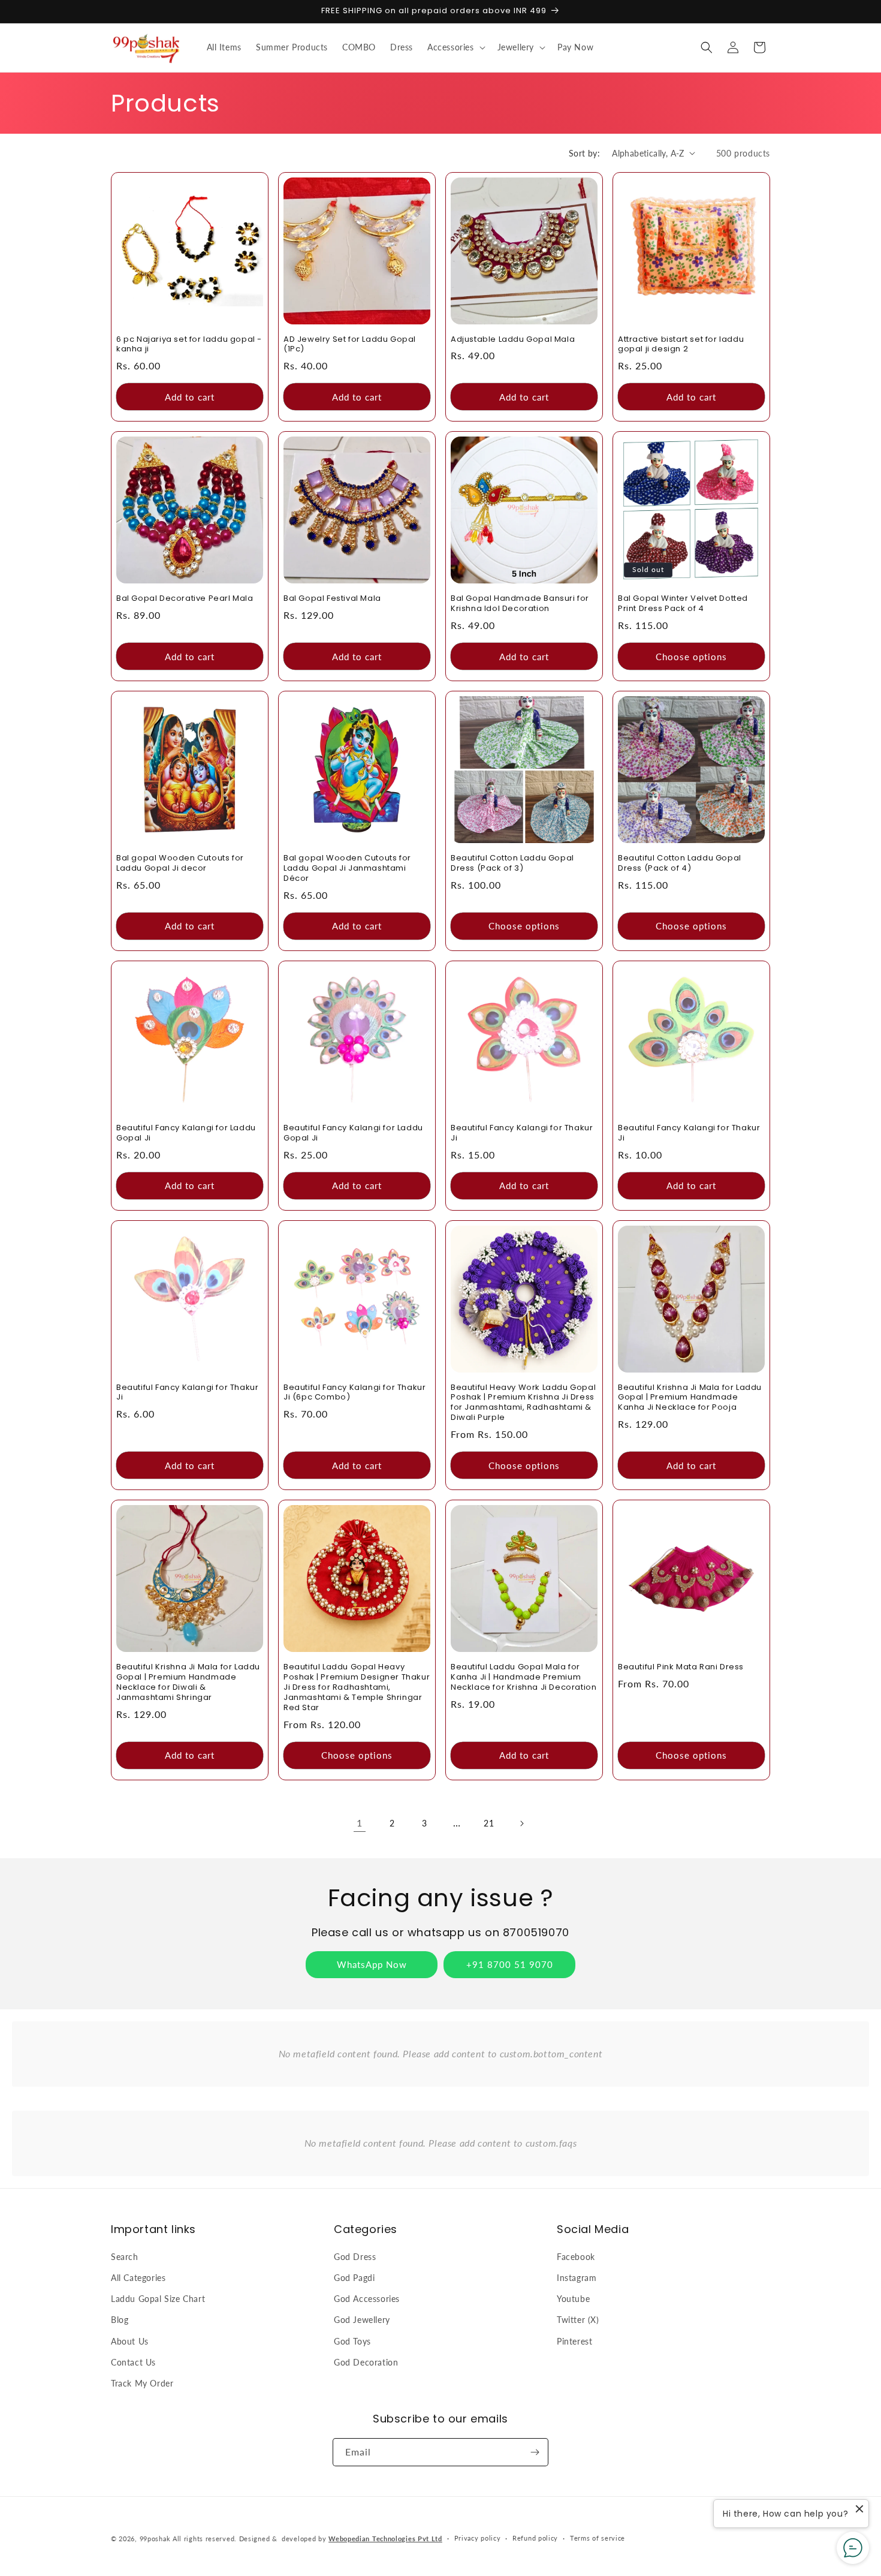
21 (489, 1823)
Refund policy (535, 2538)
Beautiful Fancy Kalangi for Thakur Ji (522, 1133)
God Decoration (366, 2362)
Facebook (576, 2257)
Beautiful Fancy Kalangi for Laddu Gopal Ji (186, 1133)
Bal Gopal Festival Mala (332, 599)
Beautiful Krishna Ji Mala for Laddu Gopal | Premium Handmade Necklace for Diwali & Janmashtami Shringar (188, 1683)
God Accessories (367, 2299)
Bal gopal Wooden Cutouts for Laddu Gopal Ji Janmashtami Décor (347, 869)
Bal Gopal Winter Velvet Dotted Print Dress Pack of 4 (683, 604)
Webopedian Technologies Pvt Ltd (385, 2539)
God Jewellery (362, 2320)
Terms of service (598, 2538)
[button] (455, 47)
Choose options (691, 657)
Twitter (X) (578, 2320)
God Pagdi (354, 2278)
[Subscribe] (535, 2452)
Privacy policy (478, 2538)
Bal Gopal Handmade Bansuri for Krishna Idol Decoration (520, 604)
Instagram (577, 2278)
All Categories (138, 2278)
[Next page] (521, 1823)
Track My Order (142, 2383)
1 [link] (360, 1823)
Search (125, 2257)
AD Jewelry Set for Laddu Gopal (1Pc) (350, 345)
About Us (130, 2341)
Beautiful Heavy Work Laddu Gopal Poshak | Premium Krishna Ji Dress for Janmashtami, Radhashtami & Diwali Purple (523, 1403)
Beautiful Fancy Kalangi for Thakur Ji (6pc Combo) (354, 1393)
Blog (120, 2320)
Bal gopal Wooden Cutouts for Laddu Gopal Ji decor (180, 863)
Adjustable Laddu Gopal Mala (513, 340)
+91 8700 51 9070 (510, 1964)
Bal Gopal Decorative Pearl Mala (185, 599)
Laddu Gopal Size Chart (158, 2299)
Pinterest (574, 2341)
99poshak (155, 2539)
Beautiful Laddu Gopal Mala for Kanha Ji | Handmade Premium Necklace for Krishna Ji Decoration (524, 1677)
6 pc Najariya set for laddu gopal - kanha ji (189, 345)
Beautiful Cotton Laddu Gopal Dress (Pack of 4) (680, 863)
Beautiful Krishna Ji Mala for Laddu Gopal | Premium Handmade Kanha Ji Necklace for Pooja (690, 1398)
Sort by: (584, 153)
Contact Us (133, 2362)
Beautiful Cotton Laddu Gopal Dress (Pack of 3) (512, 863)
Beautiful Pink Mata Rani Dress (681, 1667)
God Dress (355, 2257)
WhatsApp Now (372, 1964)
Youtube (573, 2299)
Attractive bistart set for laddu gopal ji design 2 (681, 345)
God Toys (352, 2341)
